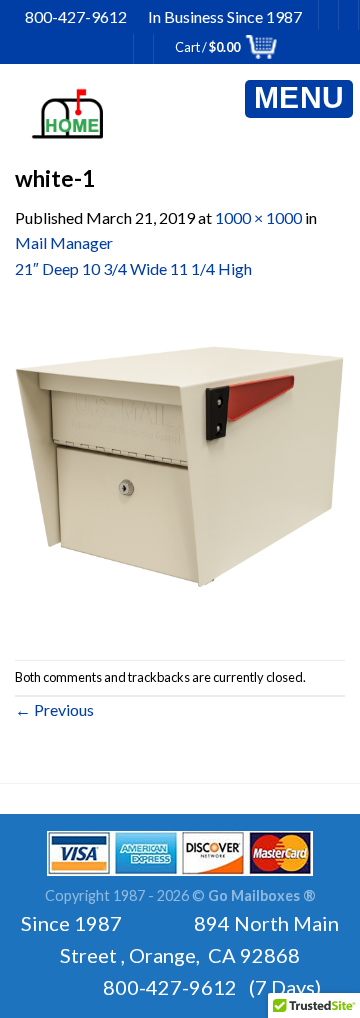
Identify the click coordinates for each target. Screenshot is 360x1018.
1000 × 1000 (258, 217)
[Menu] (299, 99)
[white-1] (180, 468)
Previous (54, 709)
